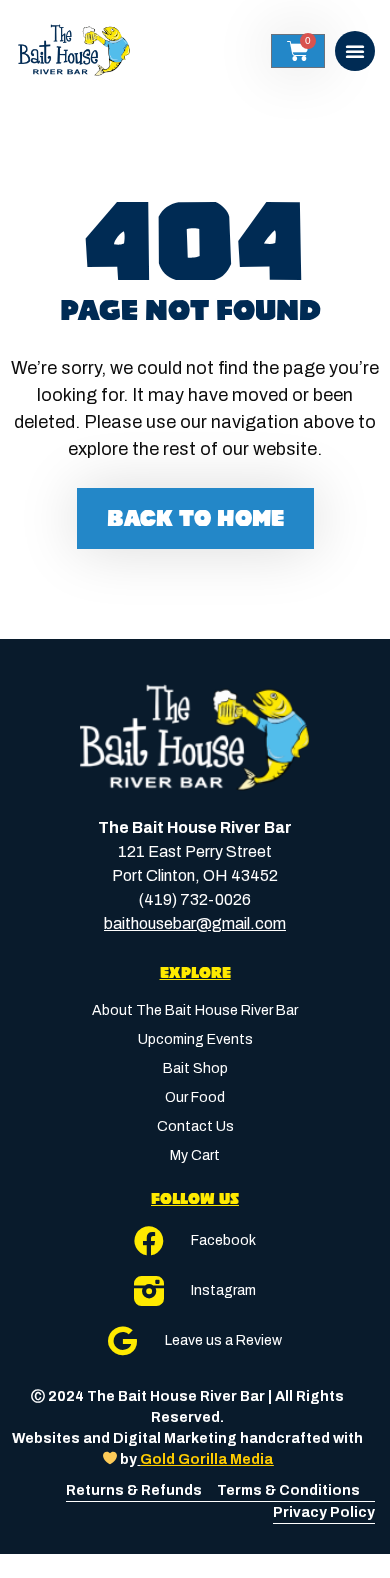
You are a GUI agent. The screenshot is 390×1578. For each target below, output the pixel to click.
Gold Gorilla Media (206, 1459)
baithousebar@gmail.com (195, 923)
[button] (355, 51)
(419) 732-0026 (195, 899)
